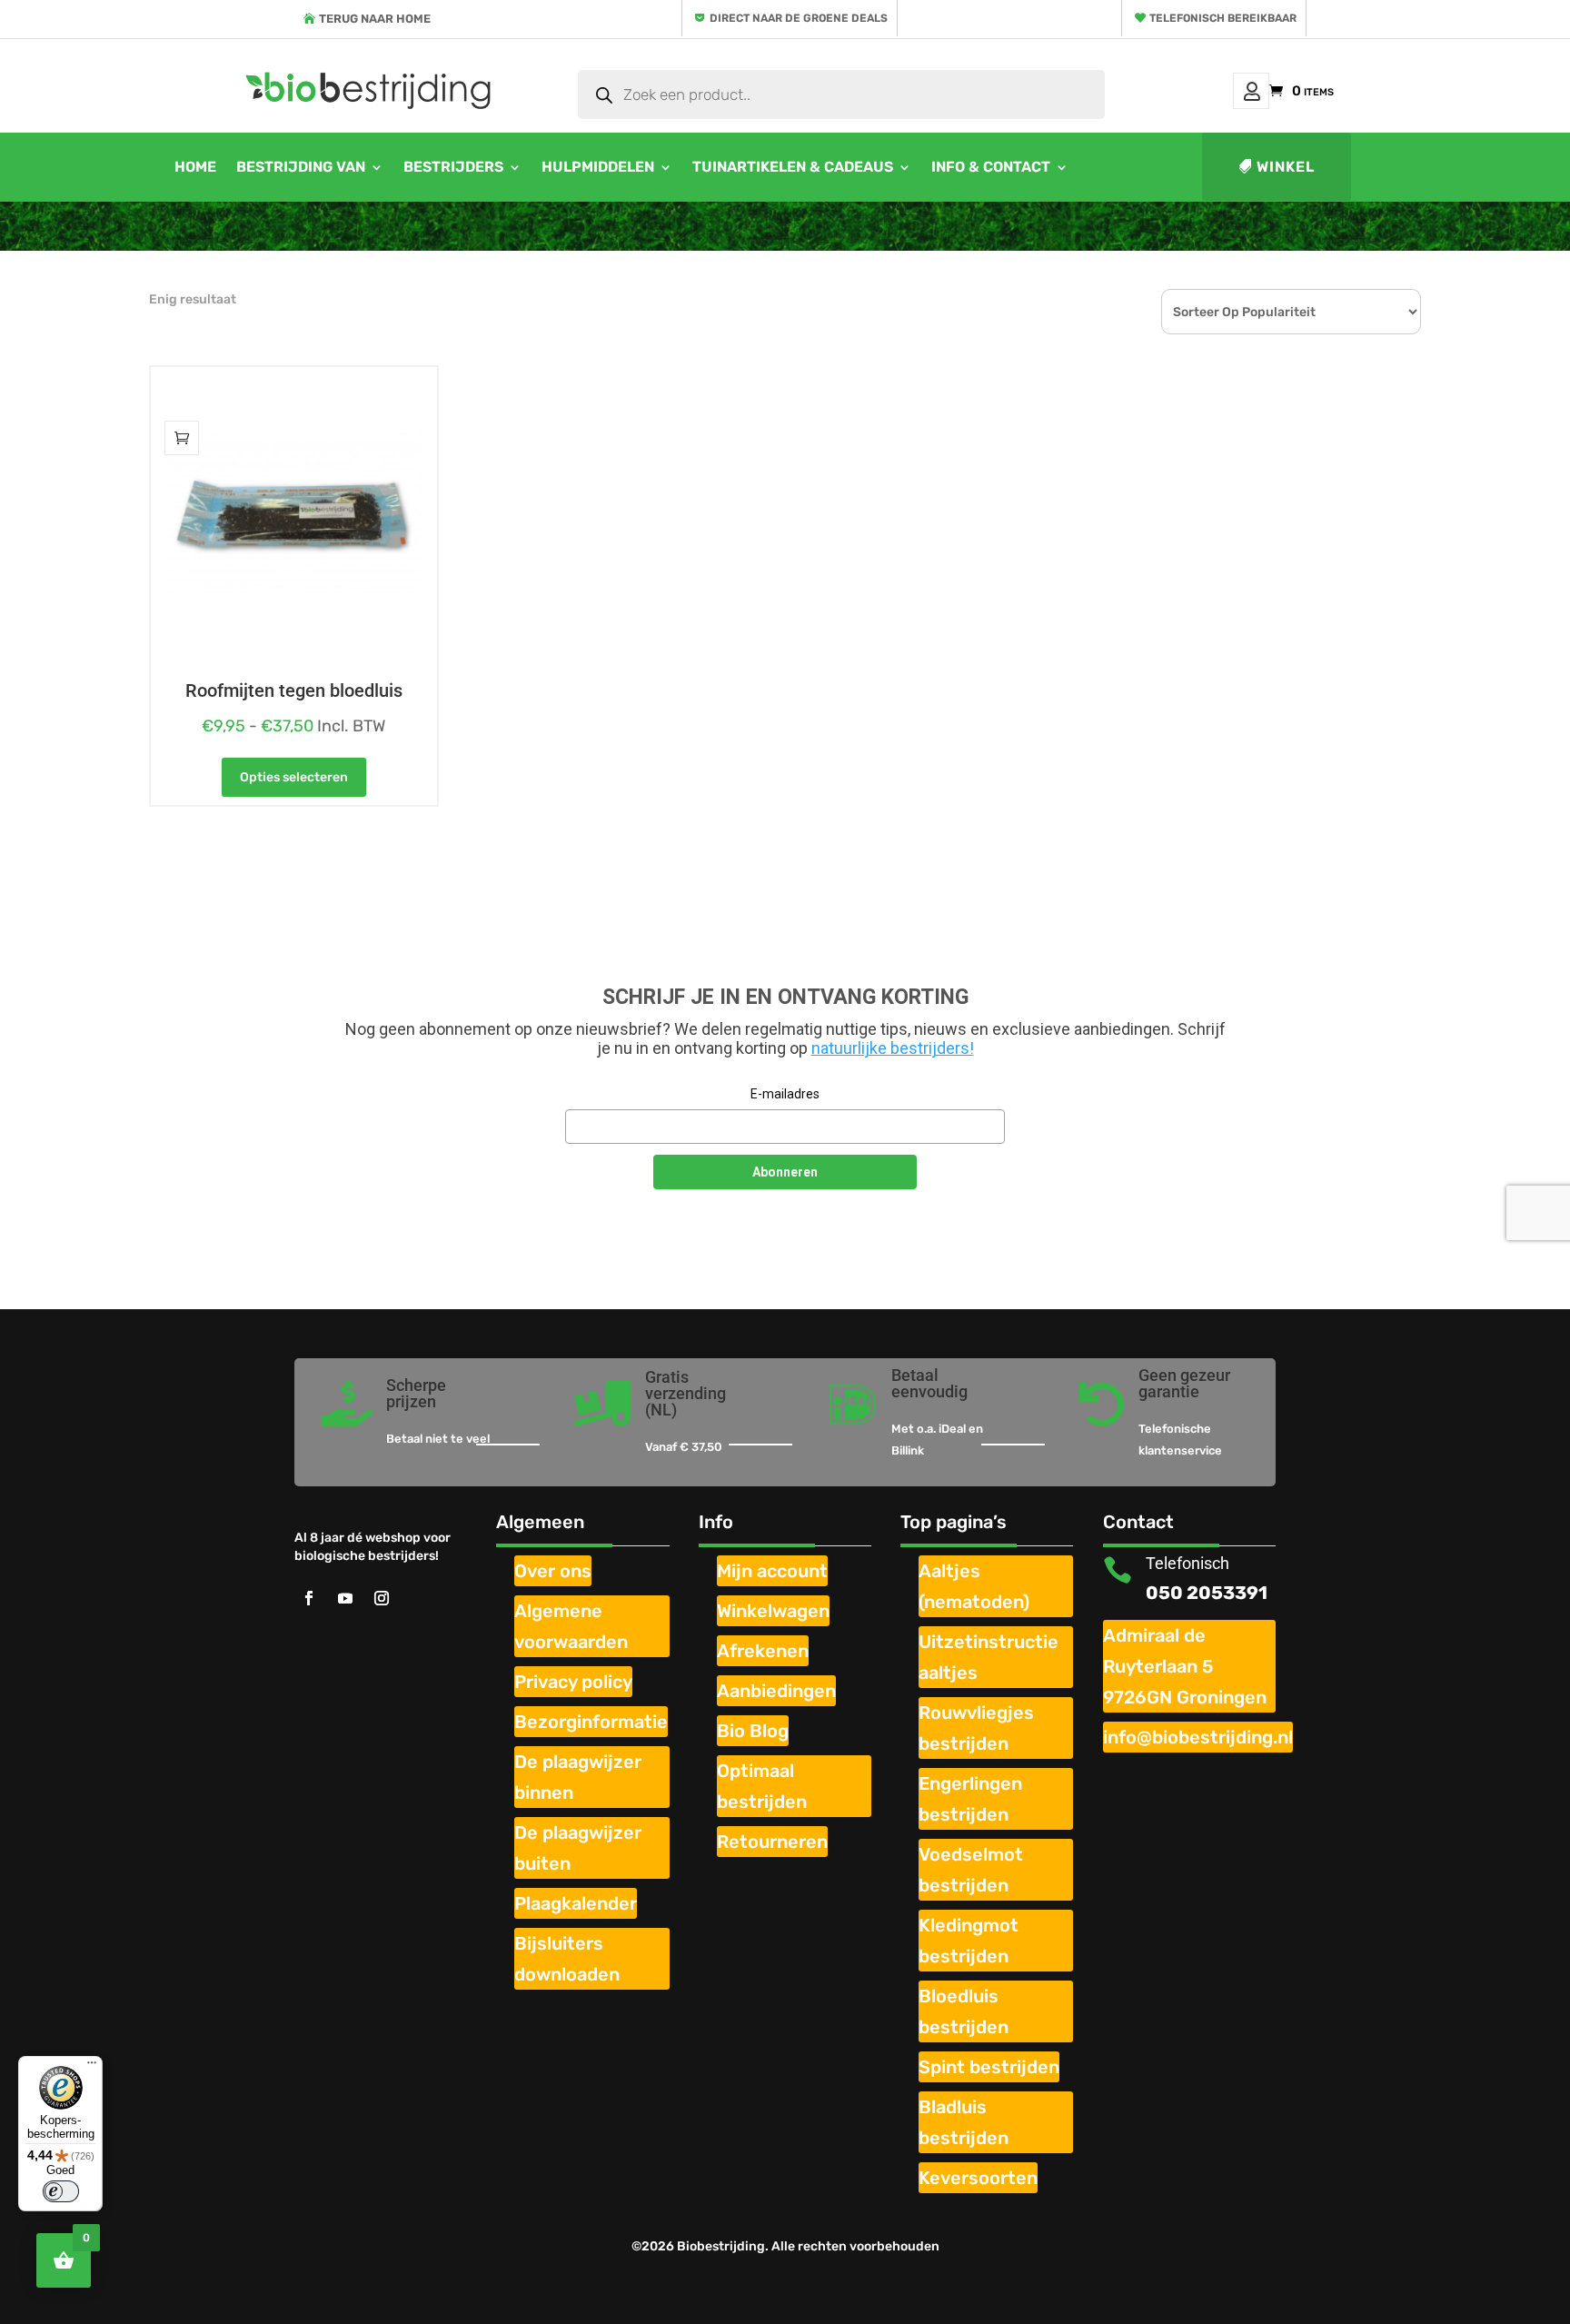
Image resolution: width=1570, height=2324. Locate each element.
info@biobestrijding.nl (1198, 1737)
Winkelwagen (773, 1611)
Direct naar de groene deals (799, 18)
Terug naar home (375, 19)
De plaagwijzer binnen (578, 1777)
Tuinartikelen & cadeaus (793, 167)
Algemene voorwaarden (571, 1626)
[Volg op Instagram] (382, 1598)
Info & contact (991, 167)
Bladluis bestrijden (964, 2122)
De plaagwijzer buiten (578, 1848)
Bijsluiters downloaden (567, 1959)
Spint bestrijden (989, 2067)
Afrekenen (763, 1651)
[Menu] (92, 2067)
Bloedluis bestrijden (964, 2011)
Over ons (553, 1571)
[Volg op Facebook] (309, 1598)
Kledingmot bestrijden (969, 1941)
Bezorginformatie (591, 1722)
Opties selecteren (294, 777)
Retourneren (772, 1842)
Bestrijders (453, 167)
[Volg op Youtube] (345, 1598)
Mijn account (1251, 91)
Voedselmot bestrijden (971, 1870)
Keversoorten (978, 2178)
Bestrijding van (301, 167)
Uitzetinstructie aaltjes (989, 1657)
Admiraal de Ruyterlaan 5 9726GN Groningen (1185, 1666)
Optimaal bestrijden (762, 1786)
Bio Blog (753, 1731)
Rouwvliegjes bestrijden (976, 1728)
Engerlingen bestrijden (970, 1799)
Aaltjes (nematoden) (974, 1586)
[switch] (61, 2191)
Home (195, 167)
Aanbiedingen (776, 1691)
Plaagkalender (576, 1903)
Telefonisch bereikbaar (1223, 18)
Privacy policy (573, 1682)
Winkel (1286, 167)
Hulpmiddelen (598, 167)
